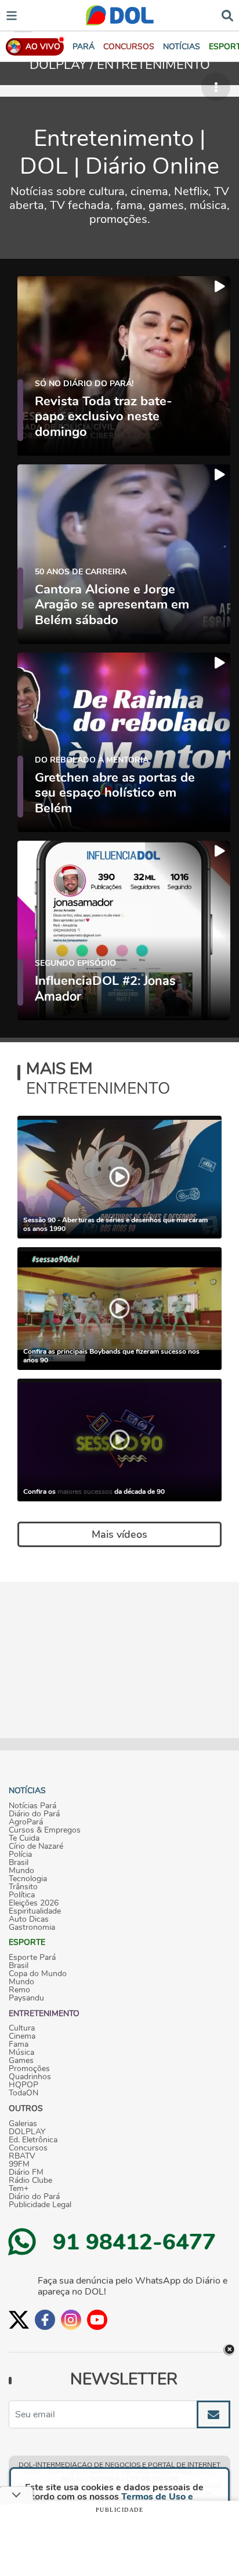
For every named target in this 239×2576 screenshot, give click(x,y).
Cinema (22, 2036)
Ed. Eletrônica (33, 2140)
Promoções (29, 2069)
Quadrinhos (30, 2077)
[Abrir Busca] (227, 15)
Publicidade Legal (40, 2205)
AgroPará (26, 1822)
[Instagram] (71, 2320)
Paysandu (26, 1998)
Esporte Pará (32, 1958)
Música (21, 2053)
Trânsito (23, 1887)
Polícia (20, 1855)
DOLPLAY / (63, 65)
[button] (129, 47)
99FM (19, 2164)
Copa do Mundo (38, 1974)
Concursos (28, 2148)
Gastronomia (32, 1928)
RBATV (22, 2156)
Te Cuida (24, 1838)
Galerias (23, 2124)
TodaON (23, 2093)
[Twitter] (19, 2320)
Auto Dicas (29, 1919)
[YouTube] (97, 2320)
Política (22, 1895)
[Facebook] (45, 2320)
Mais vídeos (119, 1534)
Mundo (21, 1871)
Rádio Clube (30, 2181)
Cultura (22, 2028)
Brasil (19, 1863)
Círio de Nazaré (36, 1846)
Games (21, 2061)
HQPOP (23, 2085)
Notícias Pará (32, 1806)
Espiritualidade (35, 1911)
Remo (19, 1990)
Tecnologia (28, 1879)
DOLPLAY (27, 2132)
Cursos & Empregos (45, 1830)
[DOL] (120, 15)
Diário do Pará (34, 1814)
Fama (19, 2044)
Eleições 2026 (34, 1903)
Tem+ (19, 2189)
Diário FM (26, 2172)
